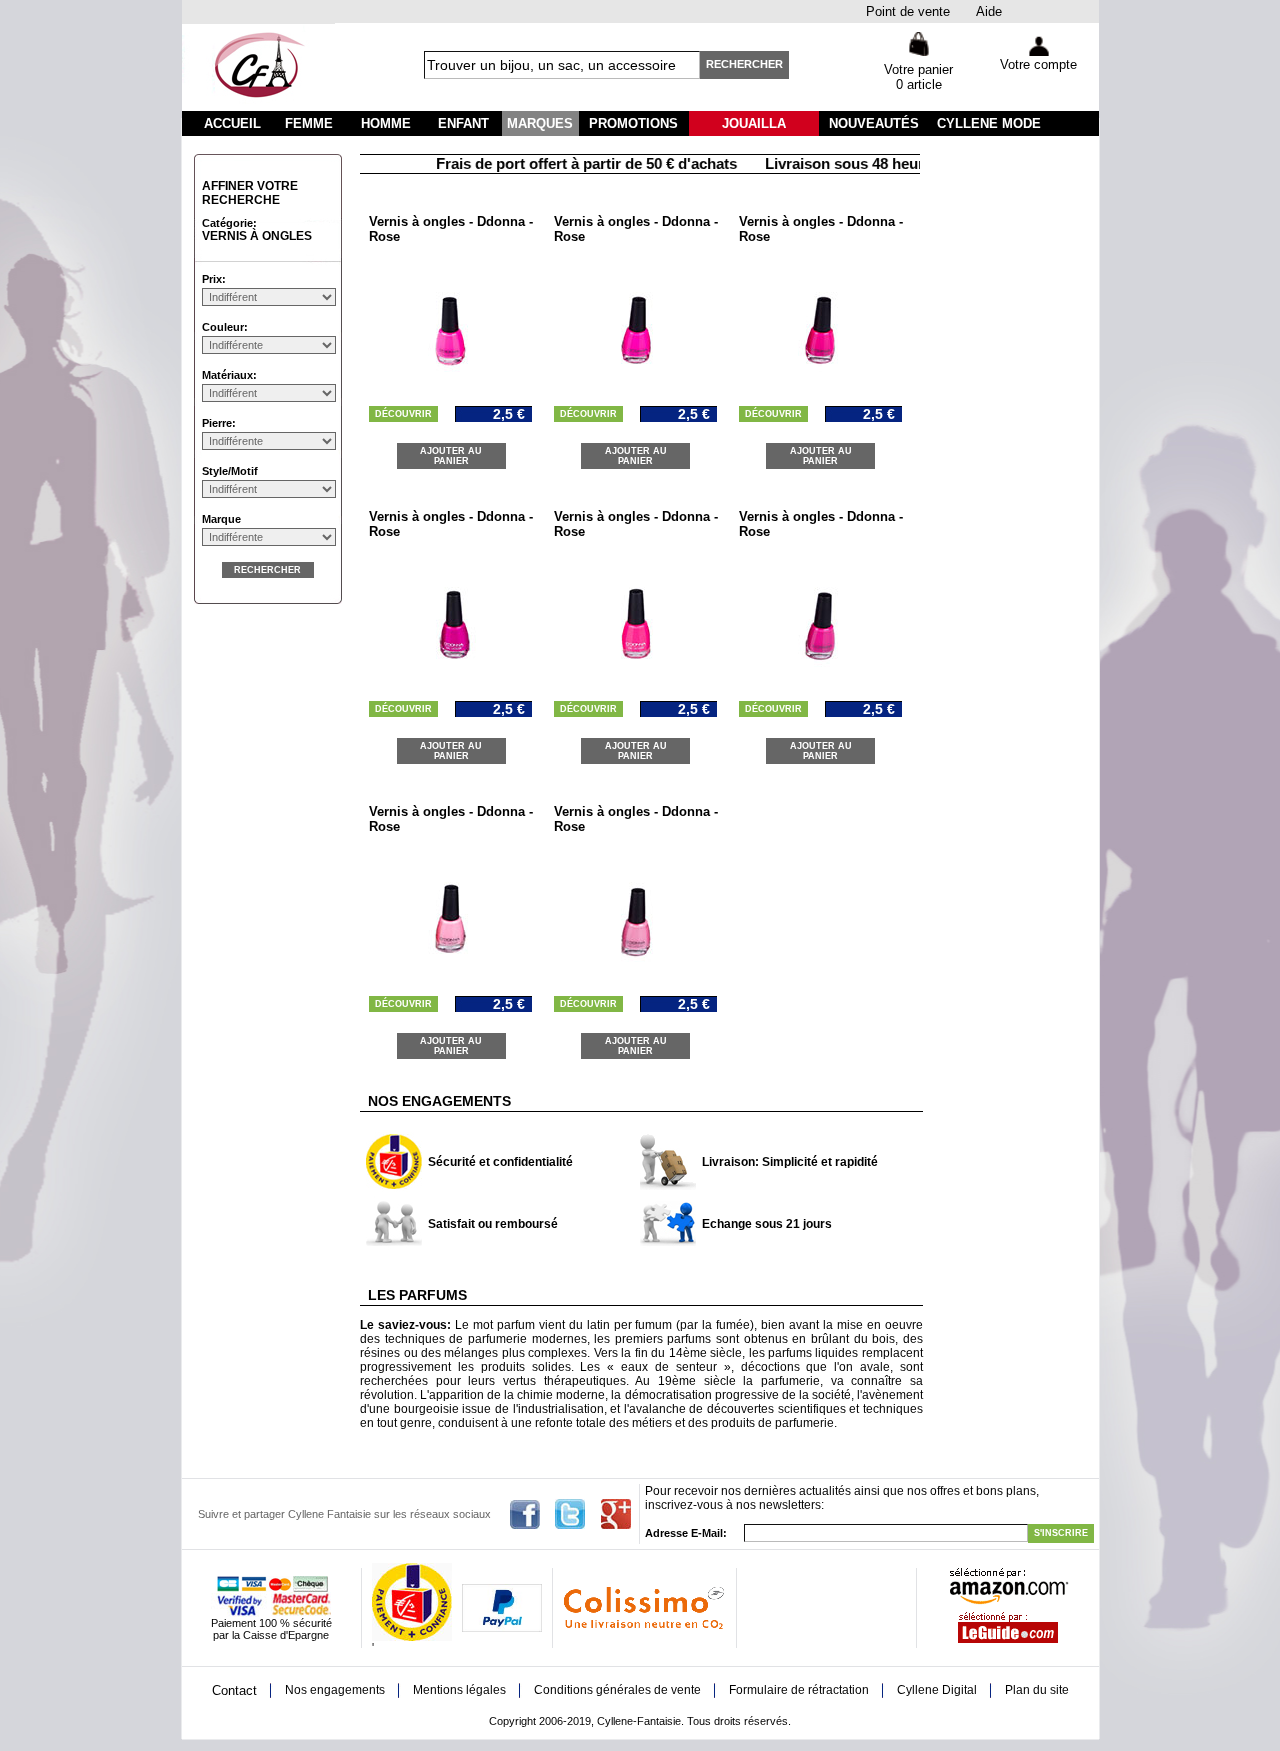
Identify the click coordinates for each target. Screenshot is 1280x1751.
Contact (234, 1690)
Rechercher (744, 64)
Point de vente (908, 11)
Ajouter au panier (451, 456)
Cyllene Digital (937, 1690)
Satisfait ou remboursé (493, 1224)
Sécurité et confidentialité (500, 1162)
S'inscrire (1061, 1533)
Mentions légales (459, 1690)
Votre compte (1038, 64)
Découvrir (403, 414)
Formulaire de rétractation (799, 1690)
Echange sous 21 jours (767, 1224)
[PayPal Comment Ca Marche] (502, 1628)
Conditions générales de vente (617, 1690)
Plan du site (1037, 1690)
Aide (989, 11)
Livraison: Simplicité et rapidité (790, 1162)
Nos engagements (335, 1690)
